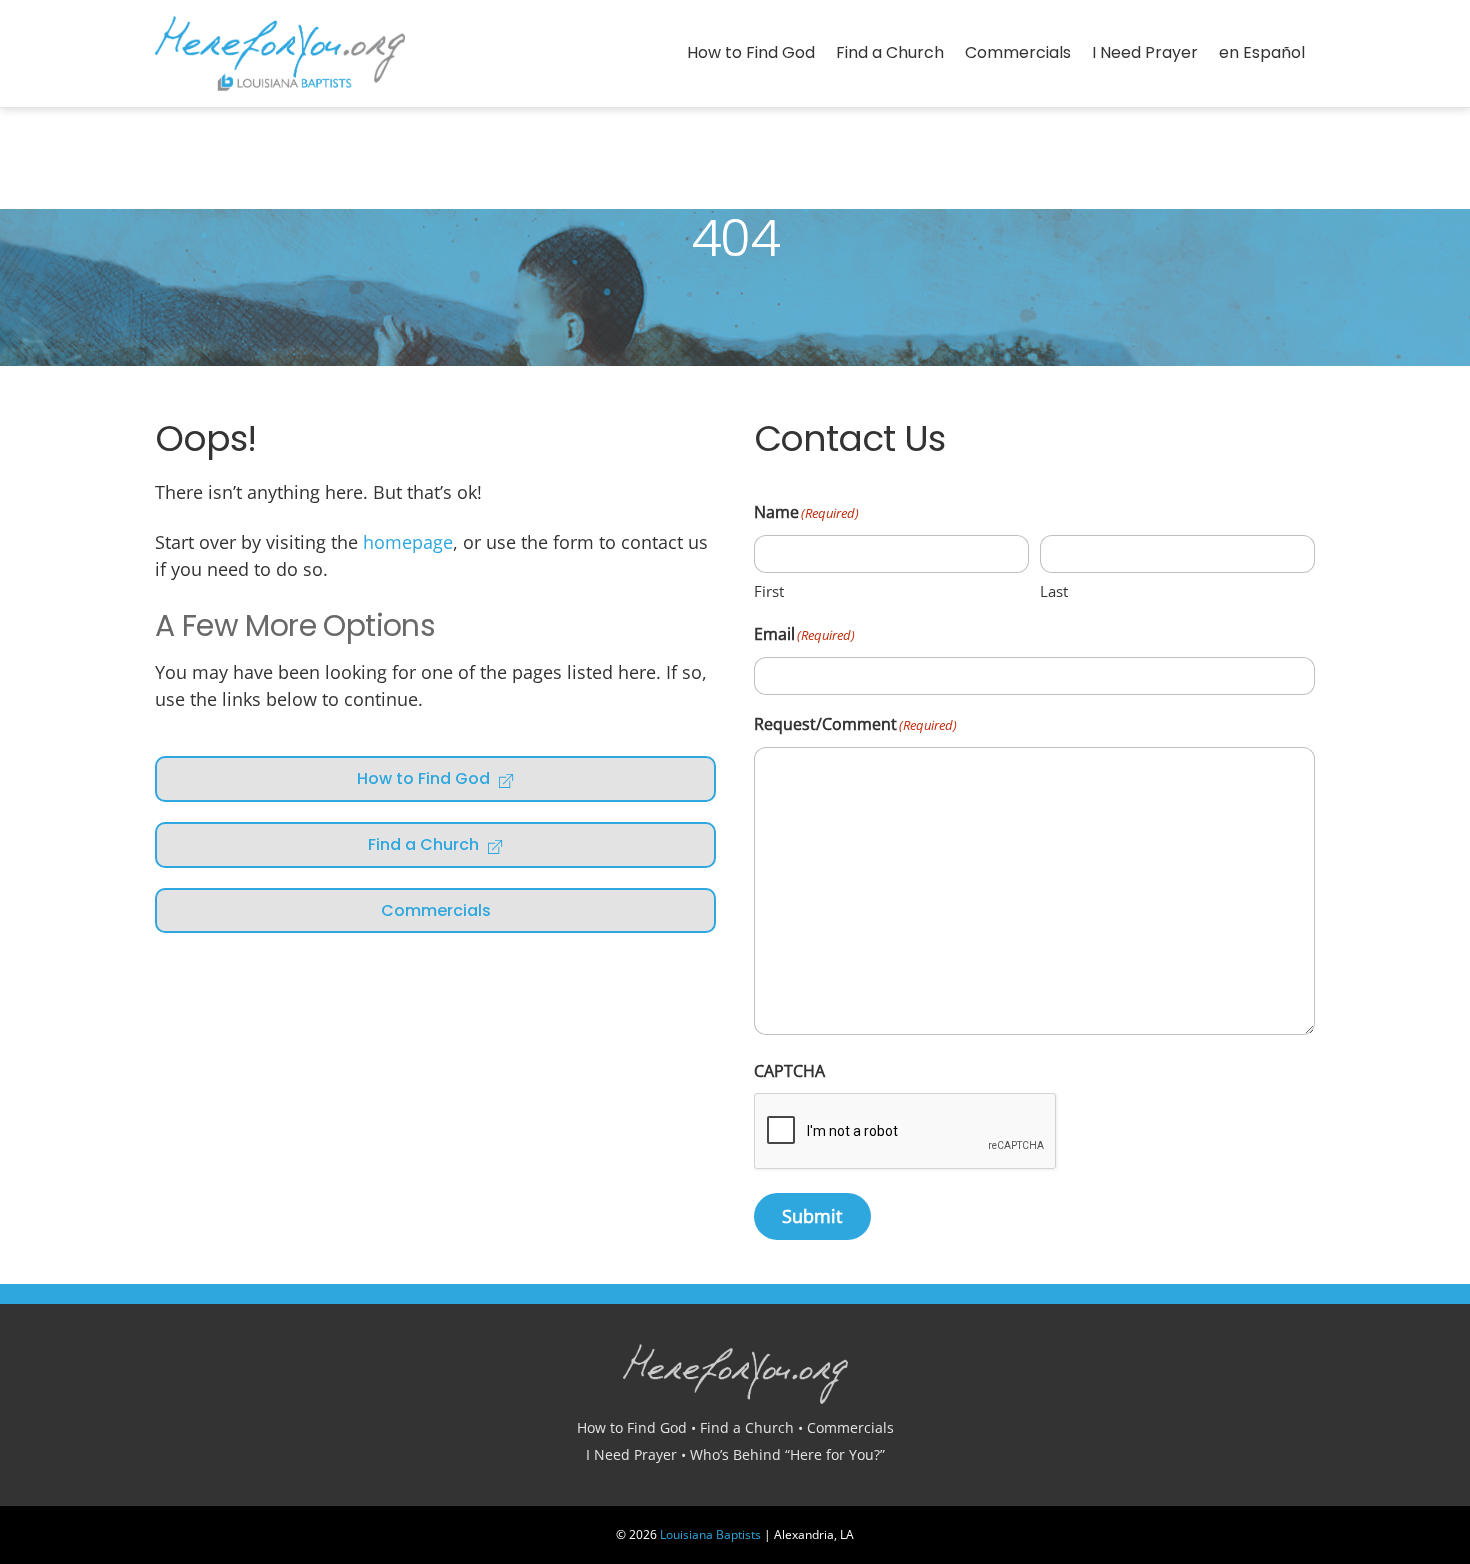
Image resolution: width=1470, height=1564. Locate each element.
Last (1054, 591)
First (769, 591)
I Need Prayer (1145, 52)
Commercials (1018, 52)
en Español (1262, 52)
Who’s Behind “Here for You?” (787, 1454)
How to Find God (751, 52)
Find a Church (890, 52)
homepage (408, 542)
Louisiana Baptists (710, 1534)
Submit (812, 1216)
